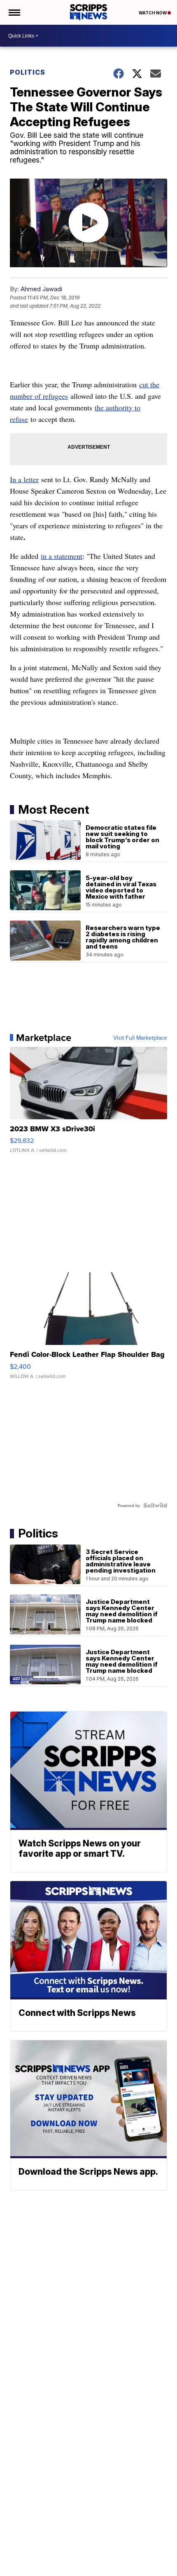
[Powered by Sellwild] (155, 1505)
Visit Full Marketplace (140, 1038)
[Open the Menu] (14, 12)
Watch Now (153, 13)
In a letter (24, 479)
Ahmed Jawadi (41, 289)
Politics (28, 72)
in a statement (62, 556)
